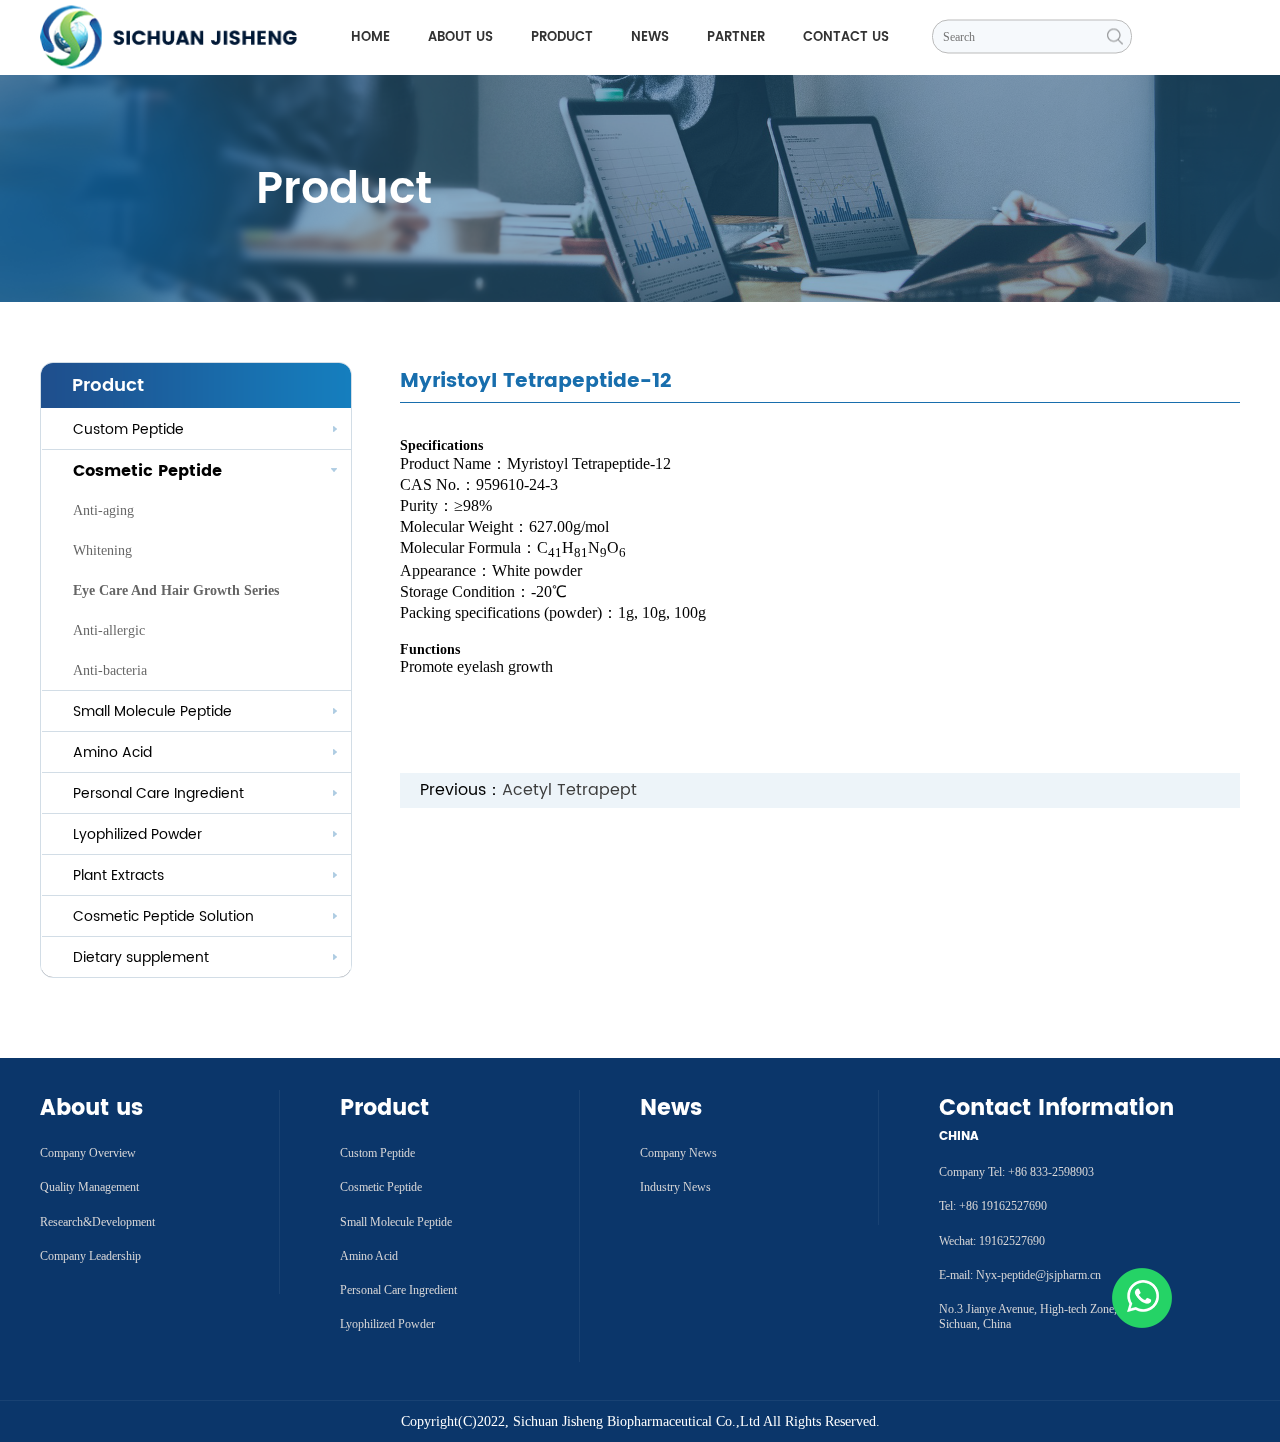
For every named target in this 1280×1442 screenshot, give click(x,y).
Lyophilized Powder (137, 834)
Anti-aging (103, 510)
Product (562, 37)
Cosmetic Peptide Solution (163, 916)
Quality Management (89, 1187)
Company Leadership (90, 1256)
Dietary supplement (141, 957)
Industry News (675, 1187)
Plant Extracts (118, 875)
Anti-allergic (109, 630)
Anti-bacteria (110, 670)
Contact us (846, 37)
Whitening (102, 550)
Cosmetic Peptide (381, 1187)
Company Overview (88, 1153)
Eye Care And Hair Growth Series (176, 590)
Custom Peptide (128, 429)
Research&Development (97, 1222)
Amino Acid (112, 752)
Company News (678, 1153)
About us (460, 37)
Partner (736, 37)
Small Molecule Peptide (152, 711)
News (650, 37)
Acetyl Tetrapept (569, 790)
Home (370, 37)
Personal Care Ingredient (398, 1290)
